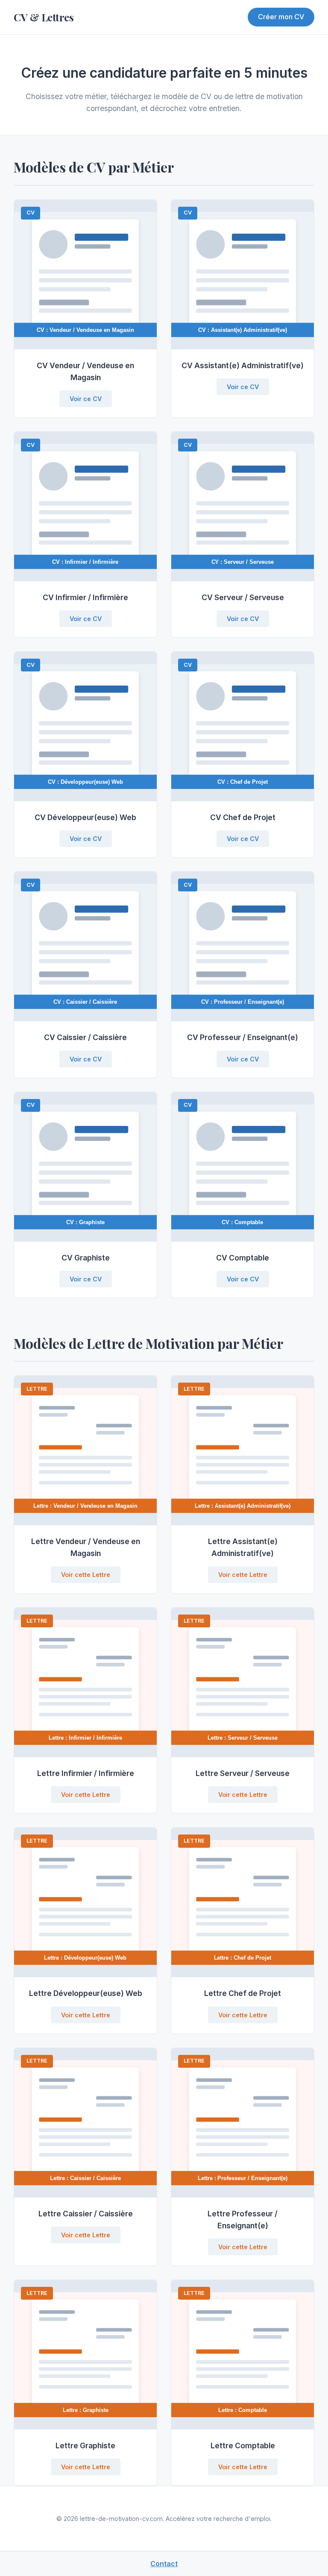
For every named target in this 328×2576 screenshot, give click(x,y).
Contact (164, 2564)
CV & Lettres (44, 17)
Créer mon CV (281, 17)
